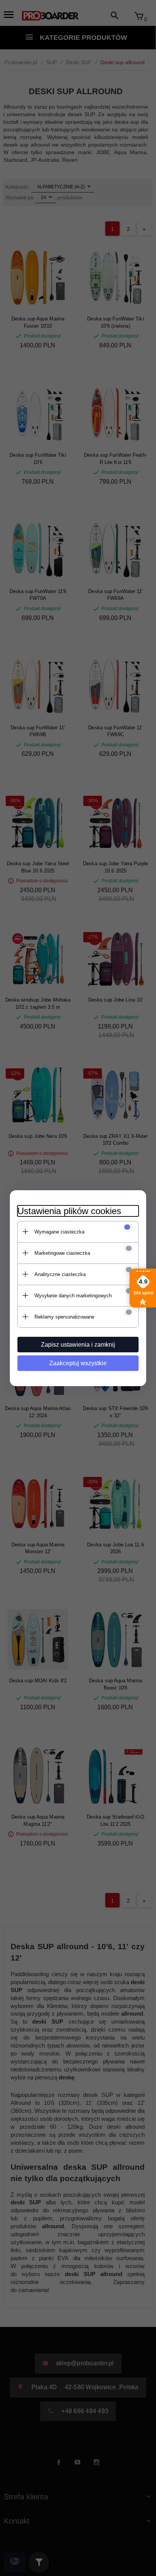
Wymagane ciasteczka (59, 1232)
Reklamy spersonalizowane (64, 1317)
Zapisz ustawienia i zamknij (78, 1345)
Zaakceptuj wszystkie (78, 1363)
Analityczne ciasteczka (60, 1274)
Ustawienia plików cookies (69, 1211)
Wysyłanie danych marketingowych (73, 1296)
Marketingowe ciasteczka (62, 1253)
